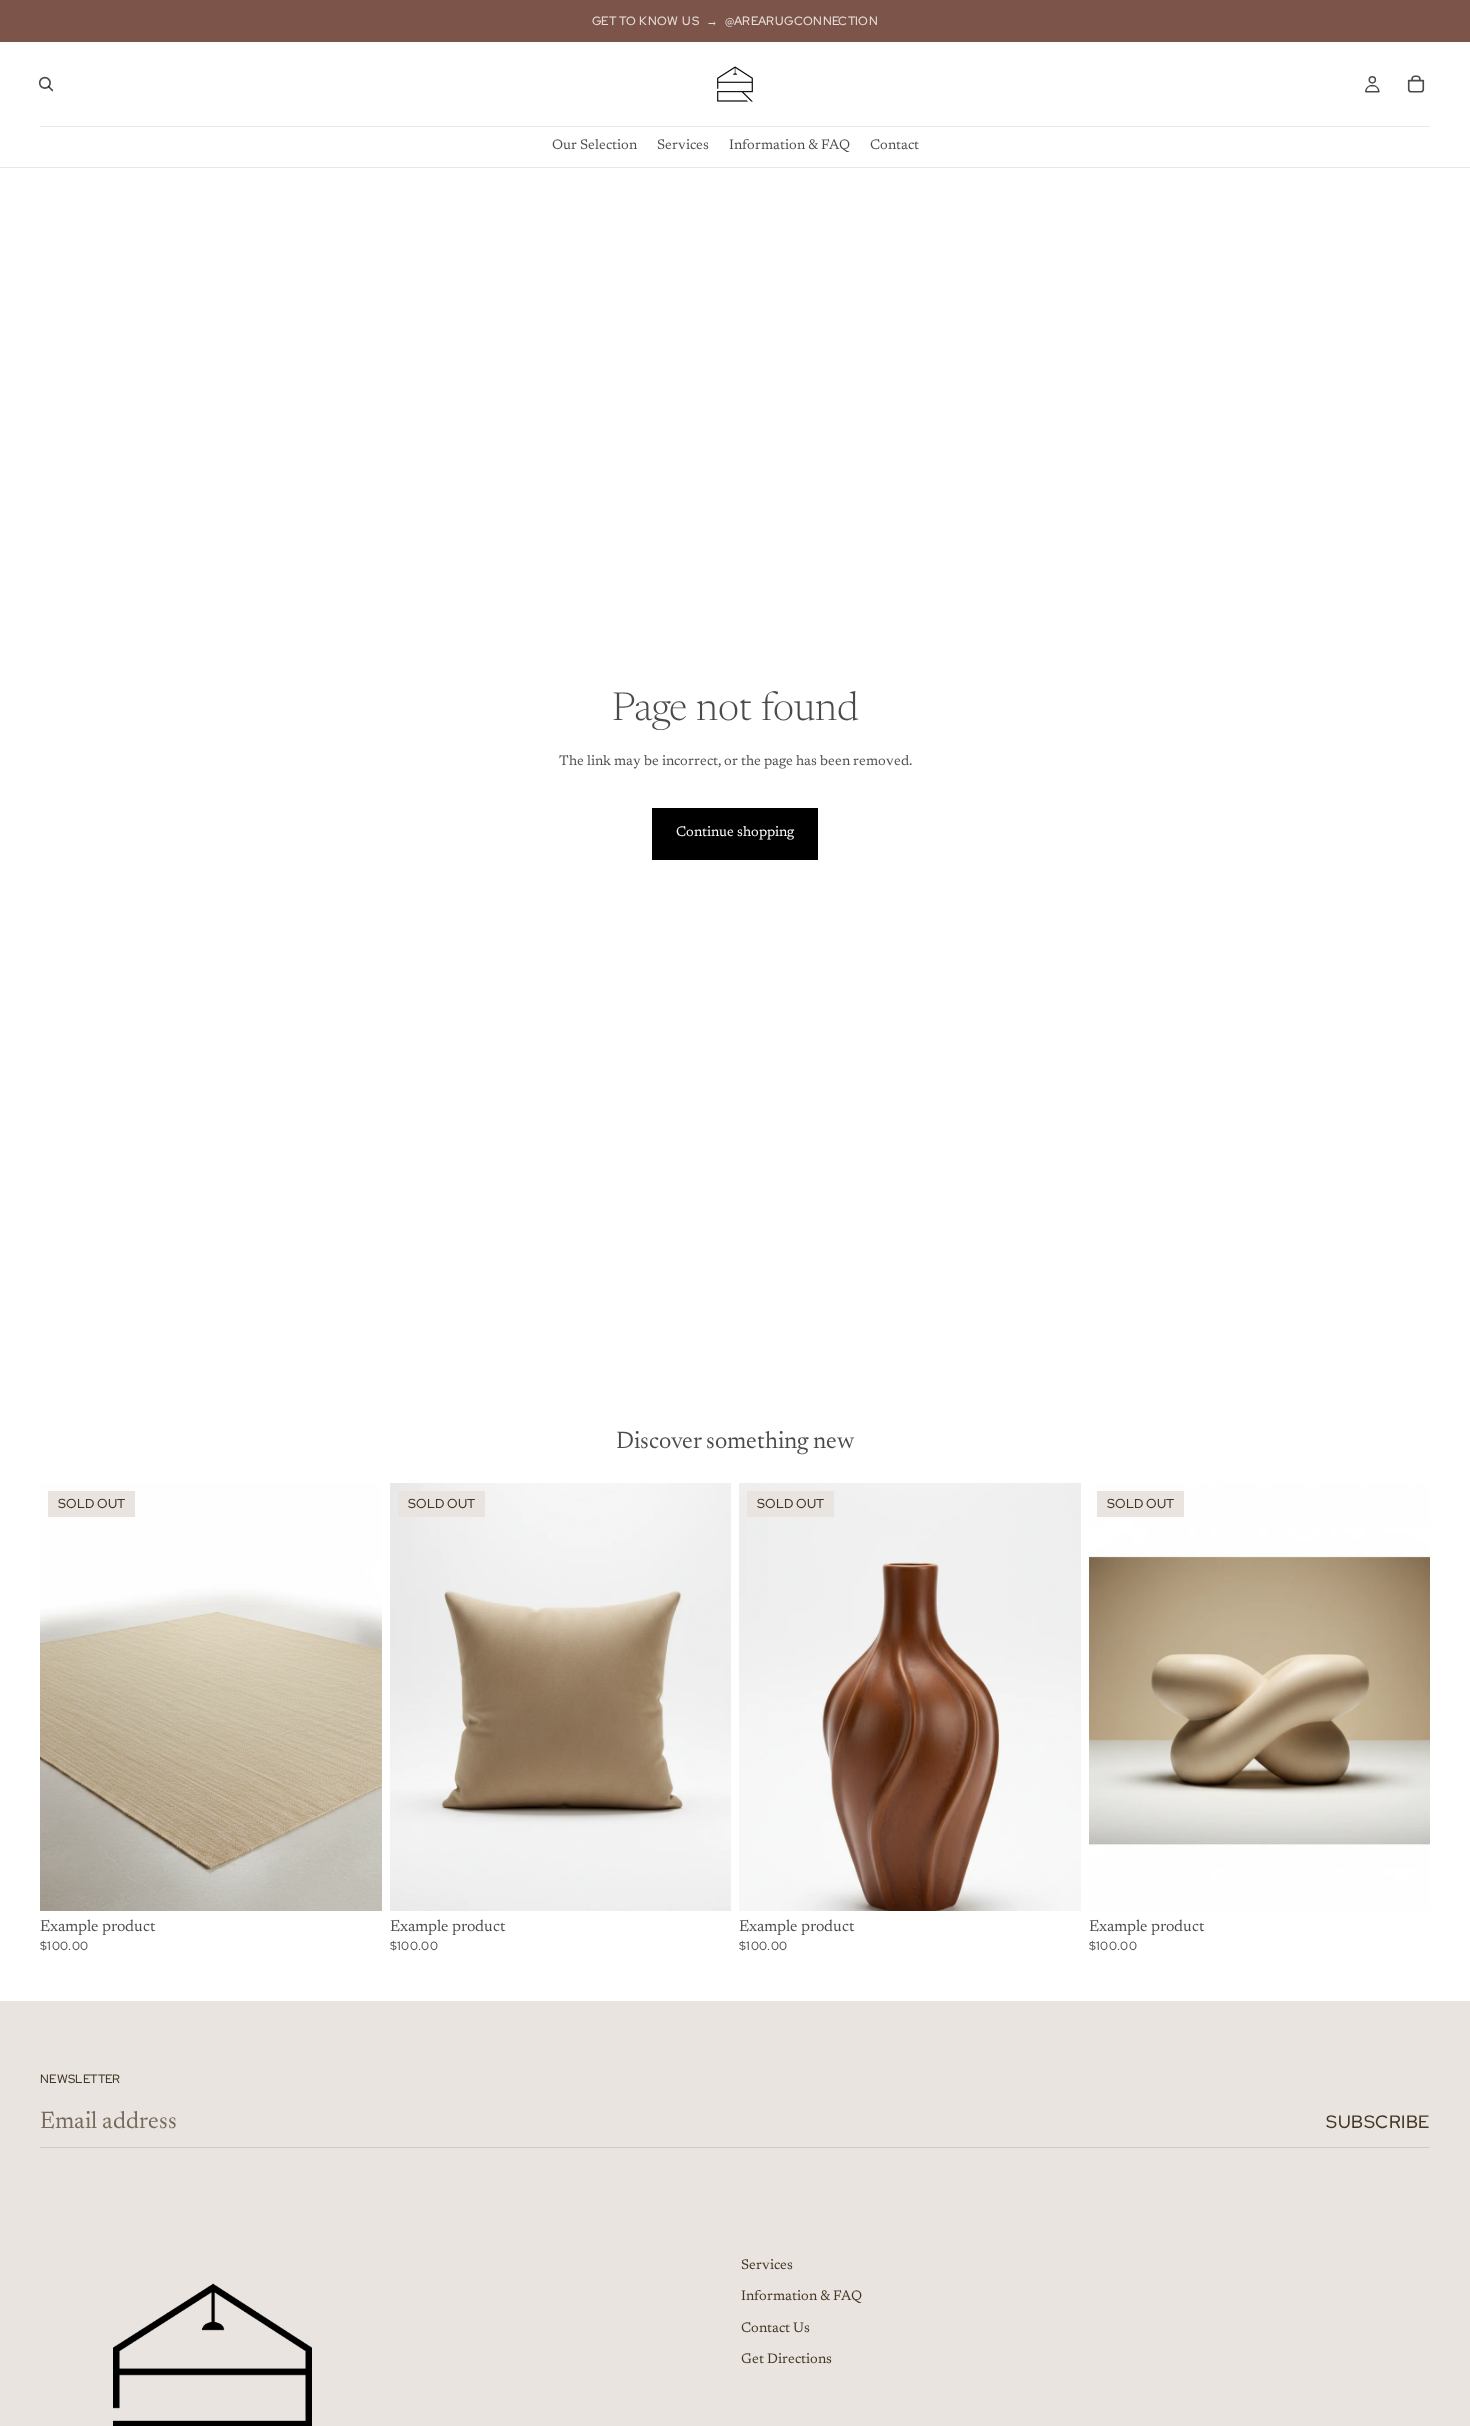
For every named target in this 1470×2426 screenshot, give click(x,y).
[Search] (46, 84)
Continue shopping (735, 833)
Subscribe (1378, 2121)
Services (767, 2266)
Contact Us (775, 2329)
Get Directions (786, 2360)
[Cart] (1416, 84)
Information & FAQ (801, 2297)
